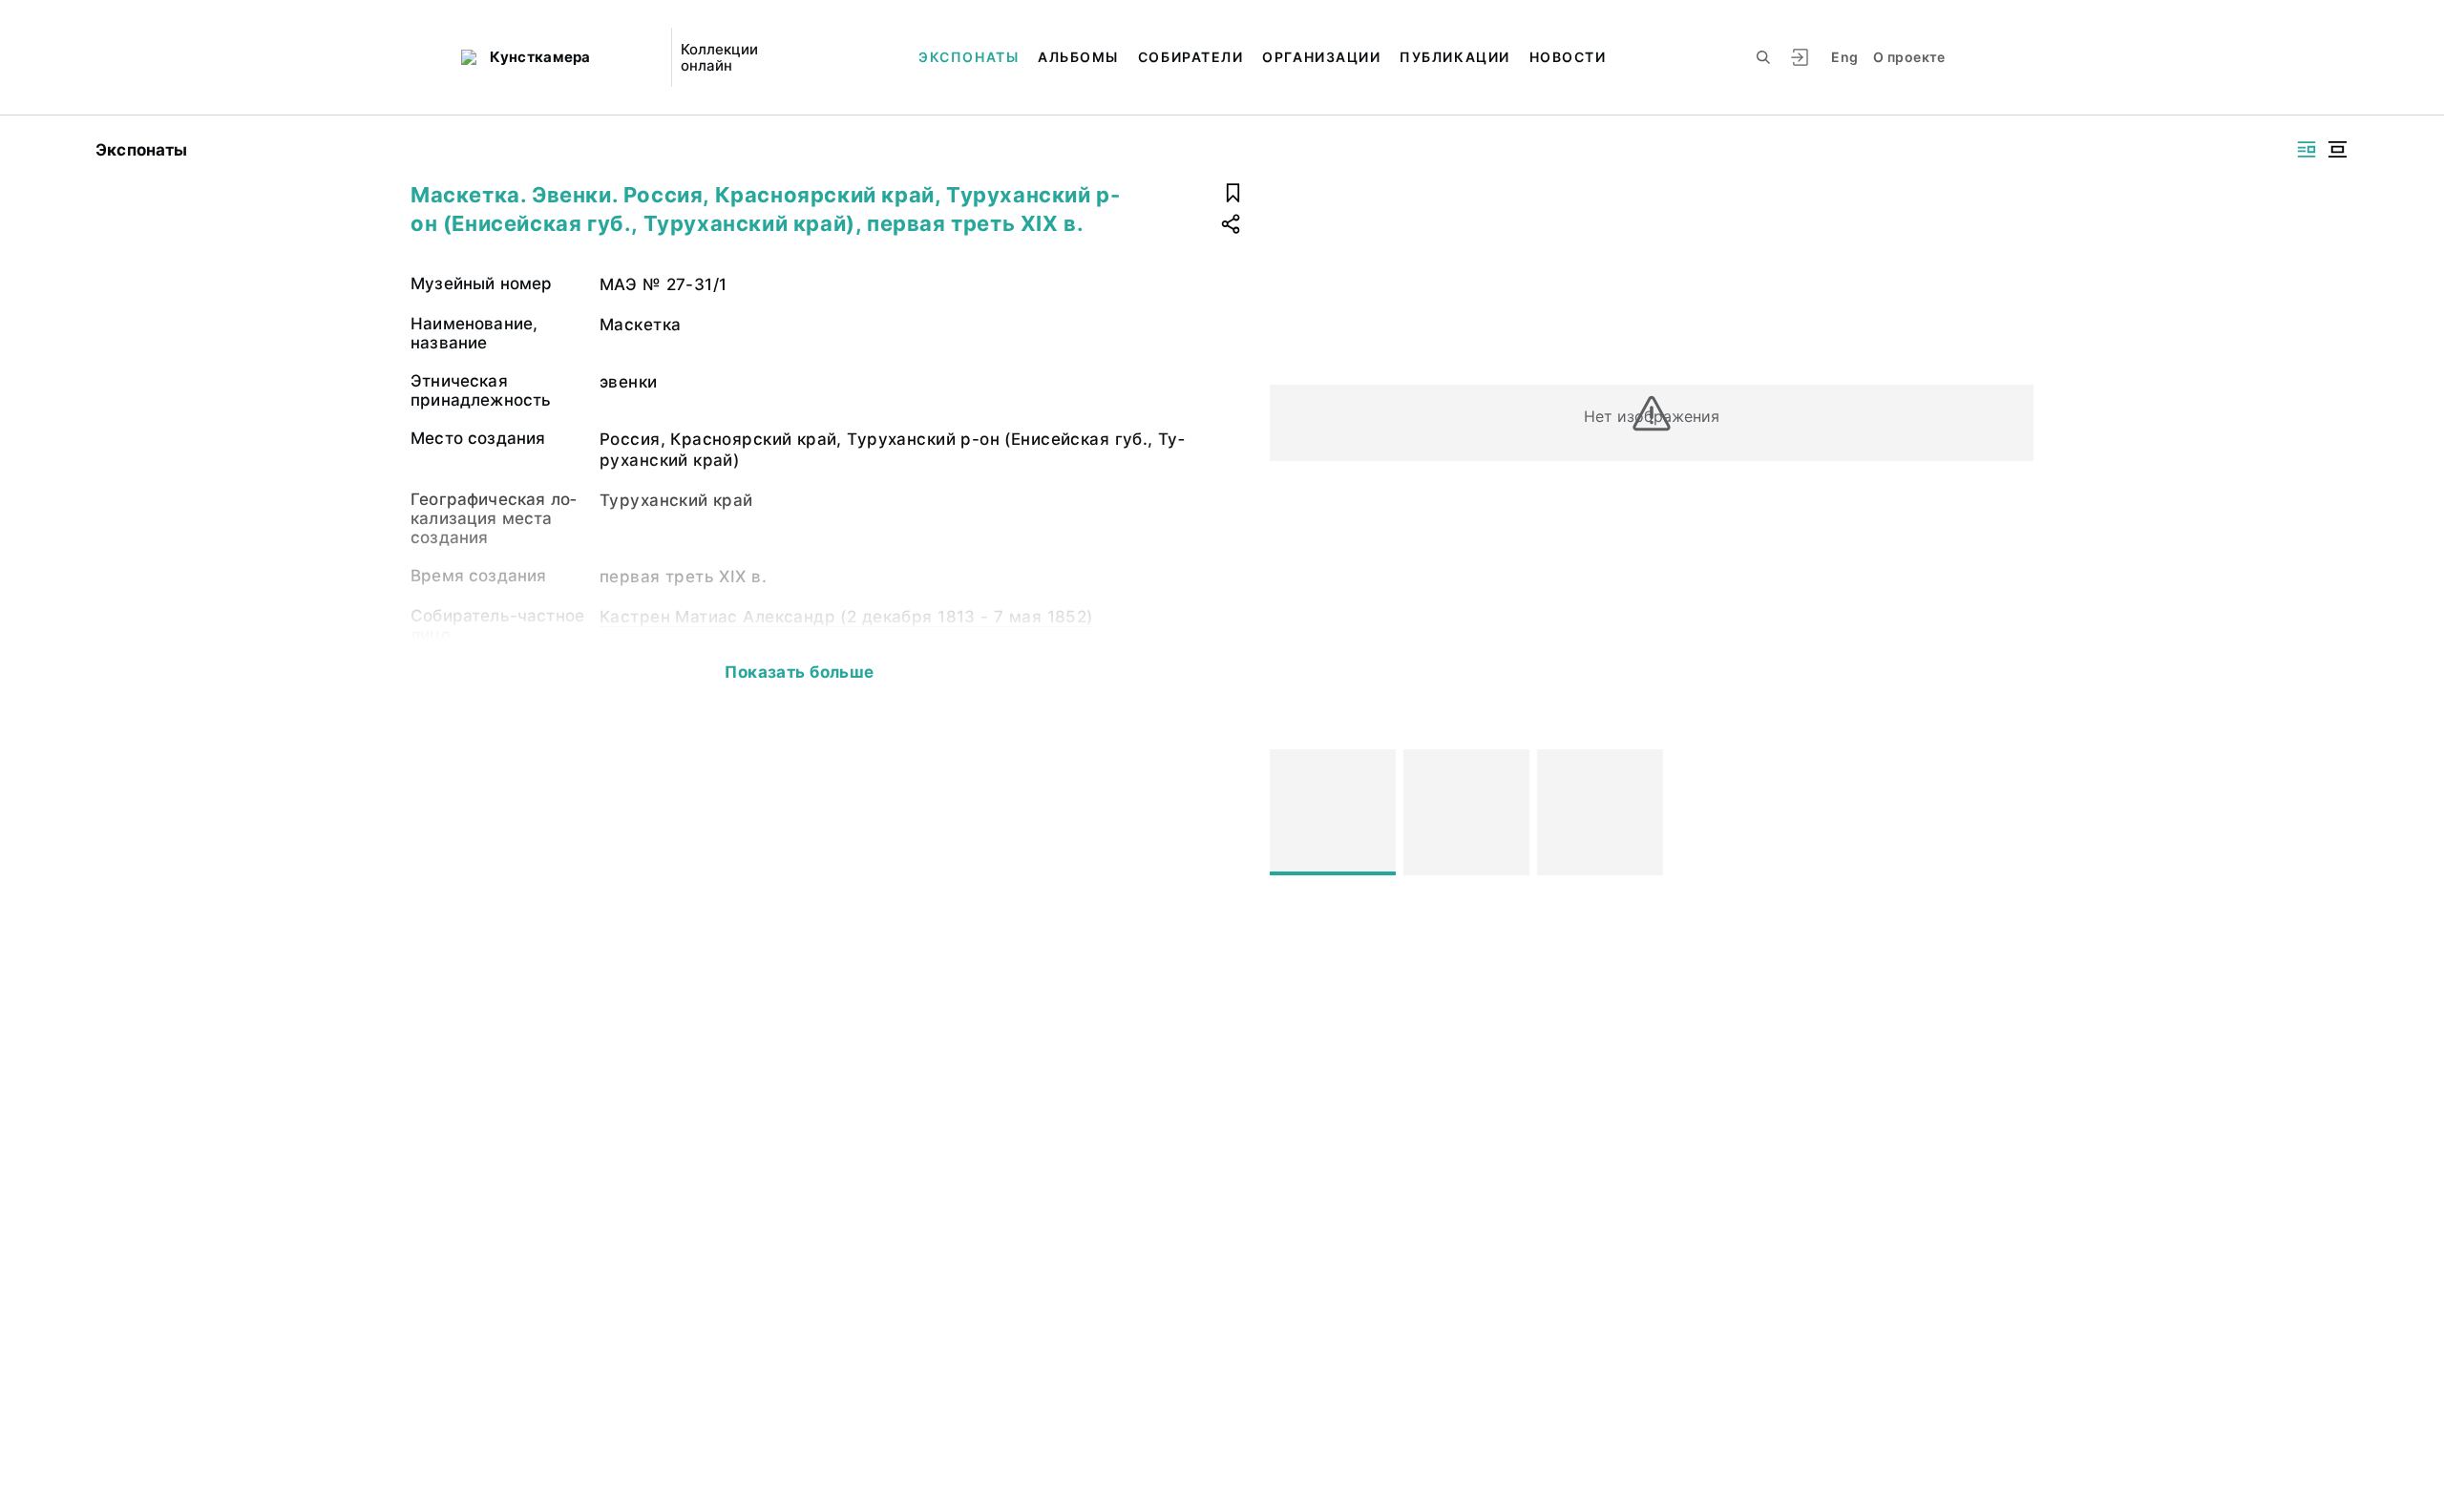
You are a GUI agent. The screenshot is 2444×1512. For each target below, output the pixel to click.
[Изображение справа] (2307, 149)
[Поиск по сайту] (1763, 57)
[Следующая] (2011, 812)
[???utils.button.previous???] (1293, 812)
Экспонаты (969, 57)
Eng (1844, 57)
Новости (1568, 57)
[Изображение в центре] (2337, 149)
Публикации (1454, 57)
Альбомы (1078, 57)
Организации (1321, 57)
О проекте (1909, 57)
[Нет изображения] (1333, 812)
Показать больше (799, 672)
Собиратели (1190, 57)
